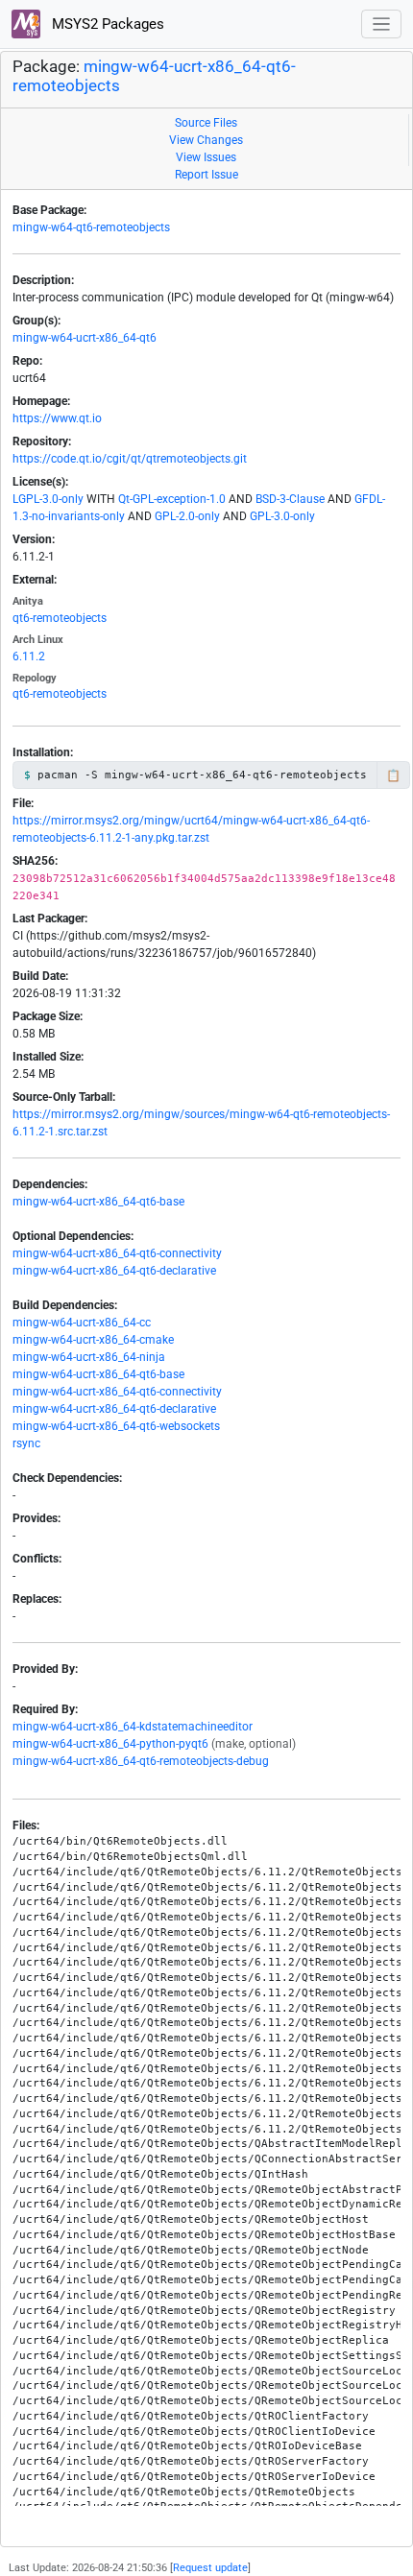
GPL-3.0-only (282, 516)
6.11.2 (29, 656)
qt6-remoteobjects (60, 618)
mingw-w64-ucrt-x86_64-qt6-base (98, 1202)
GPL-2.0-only (187, 516)
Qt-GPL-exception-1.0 (172, 499)
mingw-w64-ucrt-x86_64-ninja (89, 1357)
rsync (26, 1443)
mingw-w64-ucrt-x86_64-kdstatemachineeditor (133, 1727)
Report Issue (206, 175)
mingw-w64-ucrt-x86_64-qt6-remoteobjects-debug (141, 1761)
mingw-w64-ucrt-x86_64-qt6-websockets (116, 1426)
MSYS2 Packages (106, 24)
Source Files (206, 123)
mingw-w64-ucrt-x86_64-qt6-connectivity (117, 1253)
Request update (210, 2568)
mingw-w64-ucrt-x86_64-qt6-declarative (114, 1271)
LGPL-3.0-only (48, 499)
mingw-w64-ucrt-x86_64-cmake (93, 1340)
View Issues (206, 157)
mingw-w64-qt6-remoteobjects (91, 227)
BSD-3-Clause (290, 499)
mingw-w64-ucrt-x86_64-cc (82, 1323)
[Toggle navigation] (382, 24)
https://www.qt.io (57, 418)
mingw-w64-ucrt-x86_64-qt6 (85, 338)
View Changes (206, 140)
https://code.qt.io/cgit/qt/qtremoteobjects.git (130, 459)
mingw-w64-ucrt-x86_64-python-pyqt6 (110, 1744)
